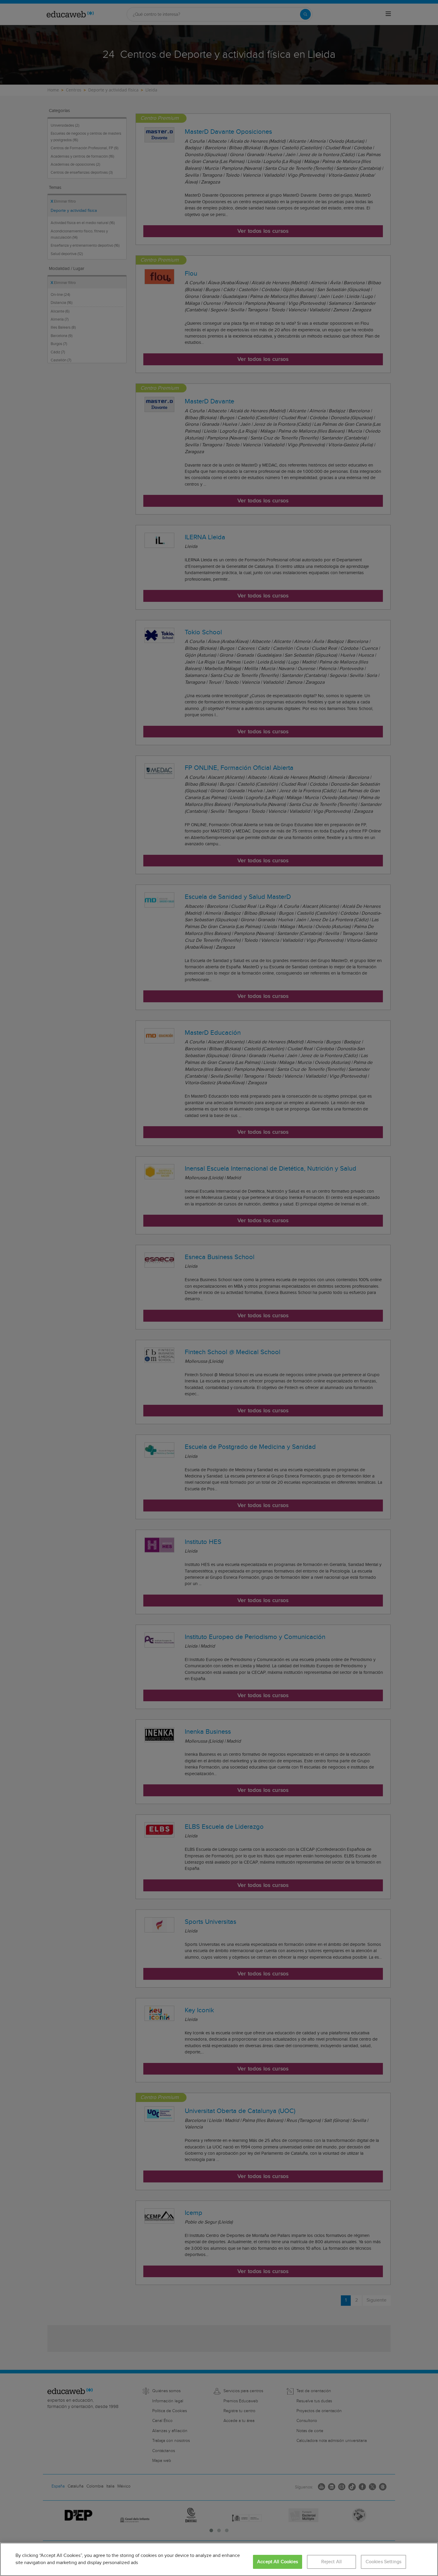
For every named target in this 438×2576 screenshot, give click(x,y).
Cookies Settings (384, 2562)
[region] (219, 2559)
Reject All (332, 2562)
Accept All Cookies (278, 2562)
